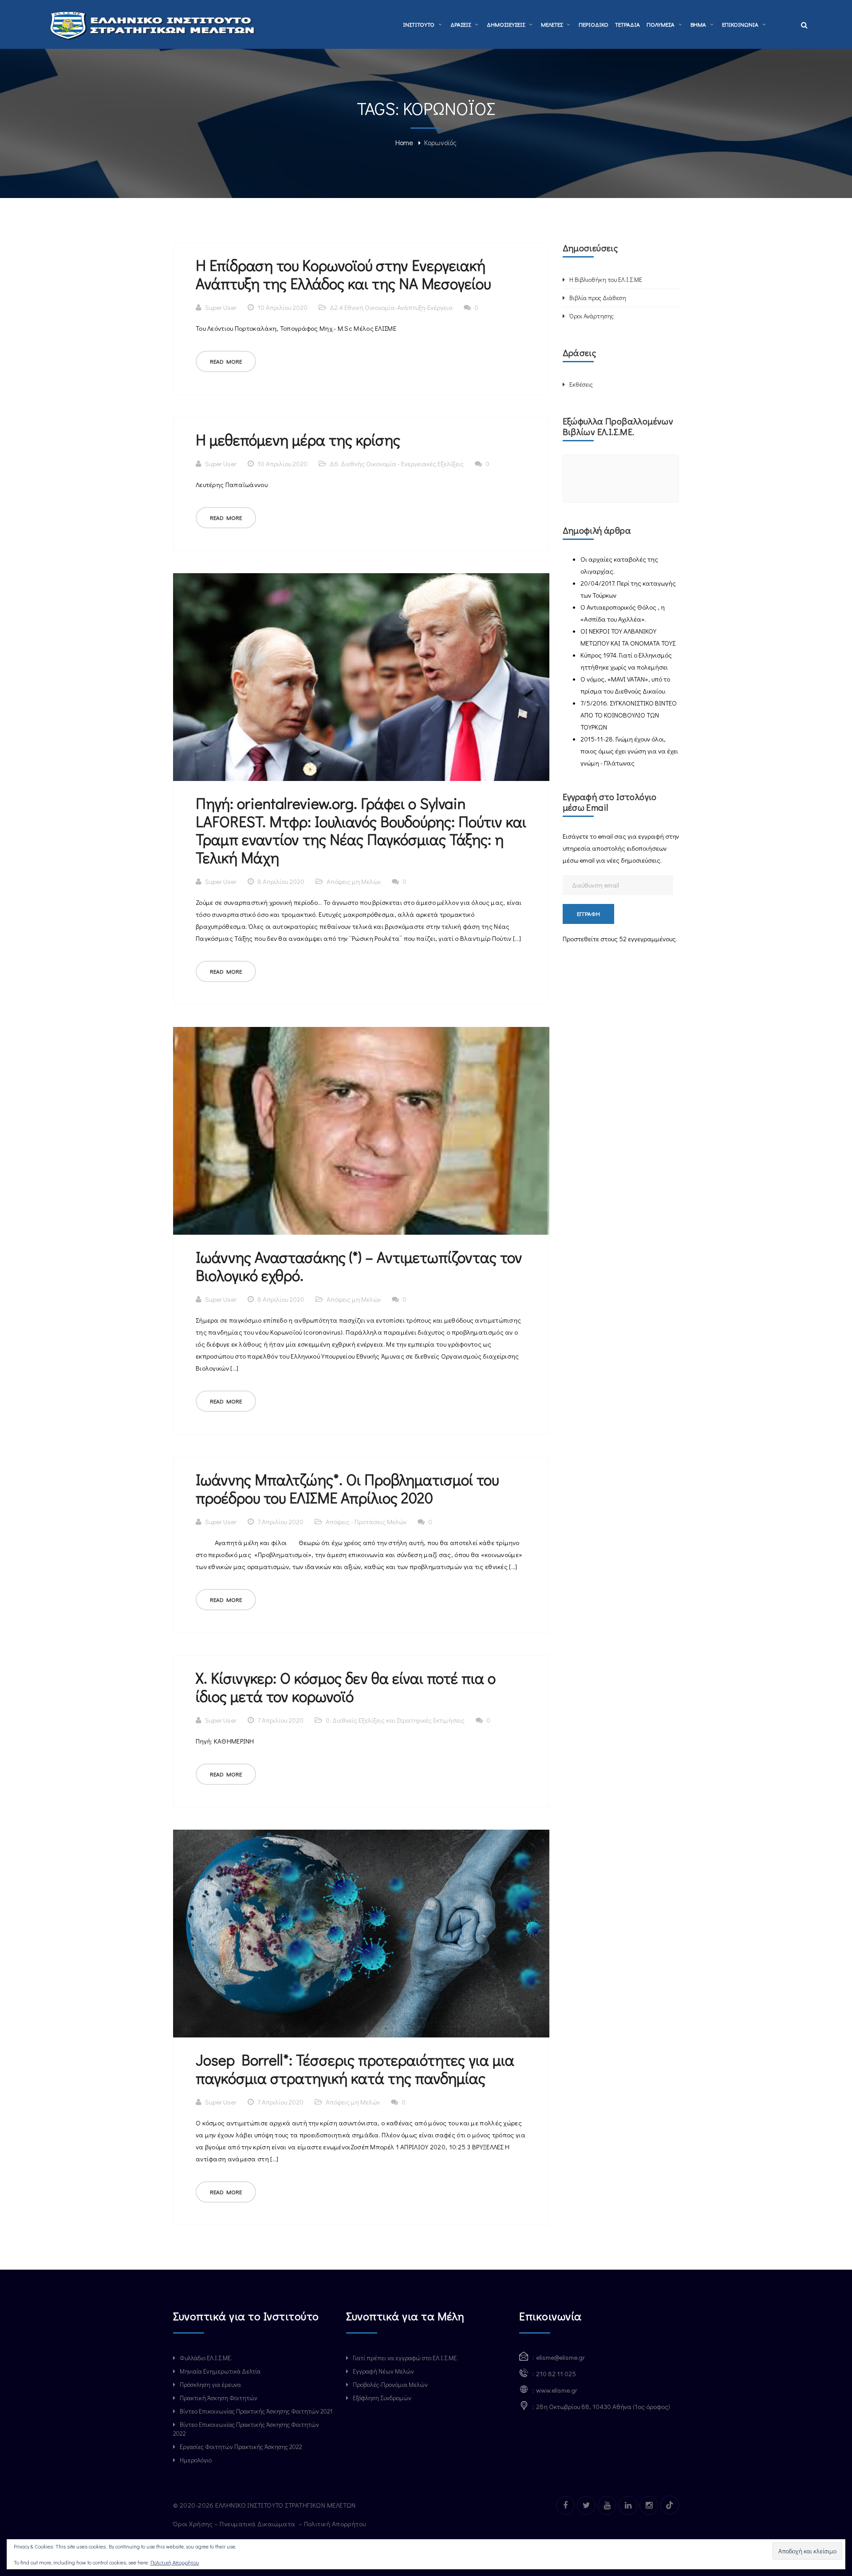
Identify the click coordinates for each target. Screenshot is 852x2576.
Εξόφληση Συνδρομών (382, 2398)
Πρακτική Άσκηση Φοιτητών (219, 2398)
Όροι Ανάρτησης (592, 316)
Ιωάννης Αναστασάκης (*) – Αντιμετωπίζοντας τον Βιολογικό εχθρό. (359, 1266)
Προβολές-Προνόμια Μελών (390, 2384)
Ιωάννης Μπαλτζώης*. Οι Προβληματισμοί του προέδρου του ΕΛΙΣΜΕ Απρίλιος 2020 (347, 1488)
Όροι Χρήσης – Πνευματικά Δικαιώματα (235, 2524)
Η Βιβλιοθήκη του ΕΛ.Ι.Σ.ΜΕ (606, 279)
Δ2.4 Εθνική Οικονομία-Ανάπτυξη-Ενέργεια (391, 307)
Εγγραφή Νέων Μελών (383, 2371)
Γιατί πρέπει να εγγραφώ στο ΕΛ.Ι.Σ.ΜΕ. (405, 2358)
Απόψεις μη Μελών (354, 881)
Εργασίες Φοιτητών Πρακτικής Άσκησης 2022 (241, 2447)
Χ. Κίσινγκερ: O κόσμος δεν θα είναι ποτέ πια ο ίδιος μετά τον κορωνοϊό (346, 1687)
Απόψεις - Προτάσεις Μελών (366, 1522)
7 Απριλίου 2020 (280, 1522)
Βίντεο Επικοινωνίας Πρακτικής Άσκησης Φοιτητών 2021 (256, 2411)
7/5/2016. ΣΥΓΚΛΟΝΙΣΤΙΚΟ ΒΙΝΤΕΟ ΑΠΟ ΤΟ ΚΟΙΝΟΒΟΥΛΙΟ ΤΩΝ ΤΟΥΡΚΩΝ (629, 715)
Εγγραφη (588, 913)
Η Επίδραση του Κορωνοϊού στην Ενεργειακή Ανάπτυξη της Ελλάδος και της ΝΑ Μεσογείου (343, 274)
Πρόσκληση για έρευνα (210, 2384)
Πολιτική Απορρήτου (336, 2524)
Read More (226, 361)
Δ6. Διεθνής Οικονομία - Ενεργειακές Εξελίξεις (397, 464)
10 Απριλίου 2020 (282, 307)
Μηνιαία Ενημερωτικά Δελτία (220, 2371)
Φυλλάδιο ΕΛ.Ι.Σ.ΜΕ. (206, 2358)
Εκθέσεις (581, 384)
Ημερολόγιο (196, 2460)
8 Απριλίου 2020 (281, 881)
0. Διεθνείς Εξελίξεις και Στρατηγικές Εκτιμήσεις (395, 1720)
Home (404, 142)
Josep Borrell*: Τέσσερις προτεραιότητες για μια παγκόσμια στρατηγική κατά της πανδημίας (355, 2069)
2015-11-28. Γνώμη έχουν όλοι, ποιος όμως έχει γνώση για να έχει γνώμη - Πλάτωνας (629, 751)
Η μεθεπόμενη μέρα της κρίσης (298, 439)
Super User (221, 307)
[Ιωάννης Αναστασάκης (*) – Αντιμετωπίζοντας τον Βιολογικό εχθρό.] (361, 1131)
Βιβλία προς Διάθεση (598, 298)
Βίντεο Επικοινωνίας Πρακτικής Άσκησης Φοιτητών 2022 (246, 2429)
